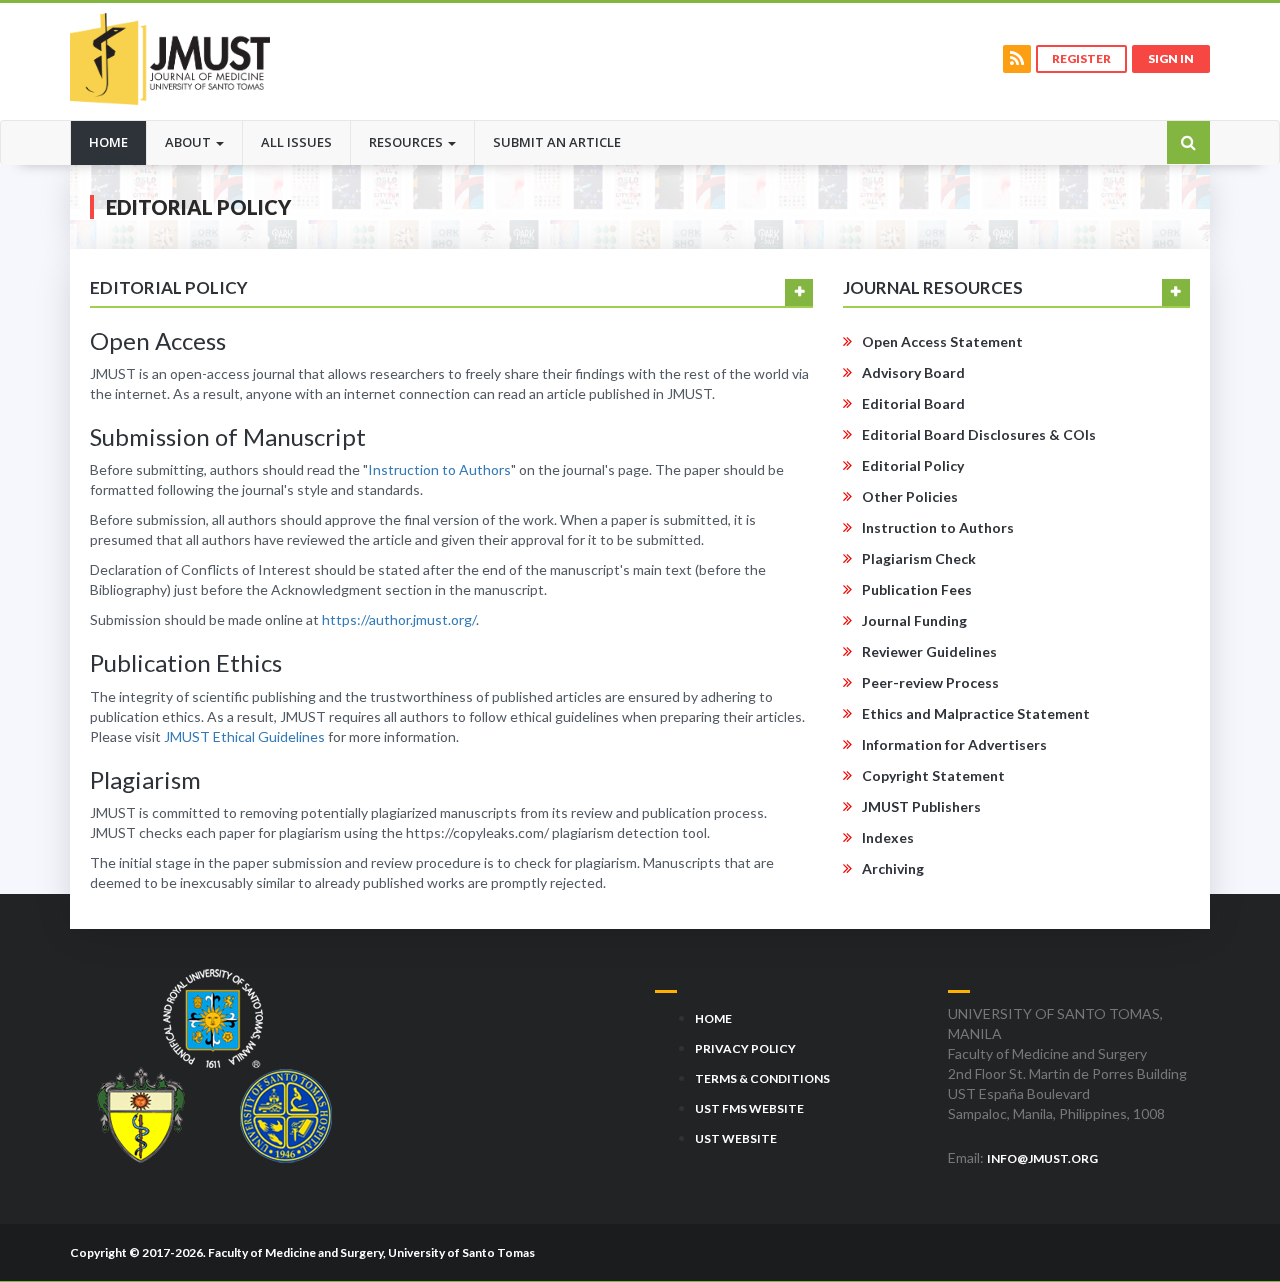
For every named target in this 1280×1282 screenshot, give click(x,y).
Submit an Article (557, 142)
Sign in (1171, 58)
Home (117, 141)
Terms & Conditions (762, 1078)
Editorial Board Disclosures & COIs (979, 434)
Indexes (888, 837)
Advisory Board (913, 372)
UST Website (736, 1138)
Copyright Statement (933, 775)
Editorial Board (913, 403)
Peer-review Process (930, 682)
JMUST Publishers (921, 806)
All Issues (296, 142)
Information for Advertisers (954, 744)
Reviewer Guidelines (929, 651)
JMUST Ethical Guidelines (244, 736)
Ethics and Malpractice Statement (976, 713)
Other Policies (910, 496)
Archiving (893, 868)
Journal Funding (914, 620)
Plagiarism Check (919, 558)
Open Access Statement (942, 341)
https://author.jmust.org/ (399, 619)
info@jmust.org (1042, 1158)
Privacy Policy (745, 1048)
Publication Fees (917, 589)
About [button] (189, 142)
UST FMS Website (749, 1108)
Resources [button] (407, 142)
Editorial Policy (913, 465)
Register (1081, 58)
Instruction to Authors (439, 469)
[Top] (1228, 1220)
